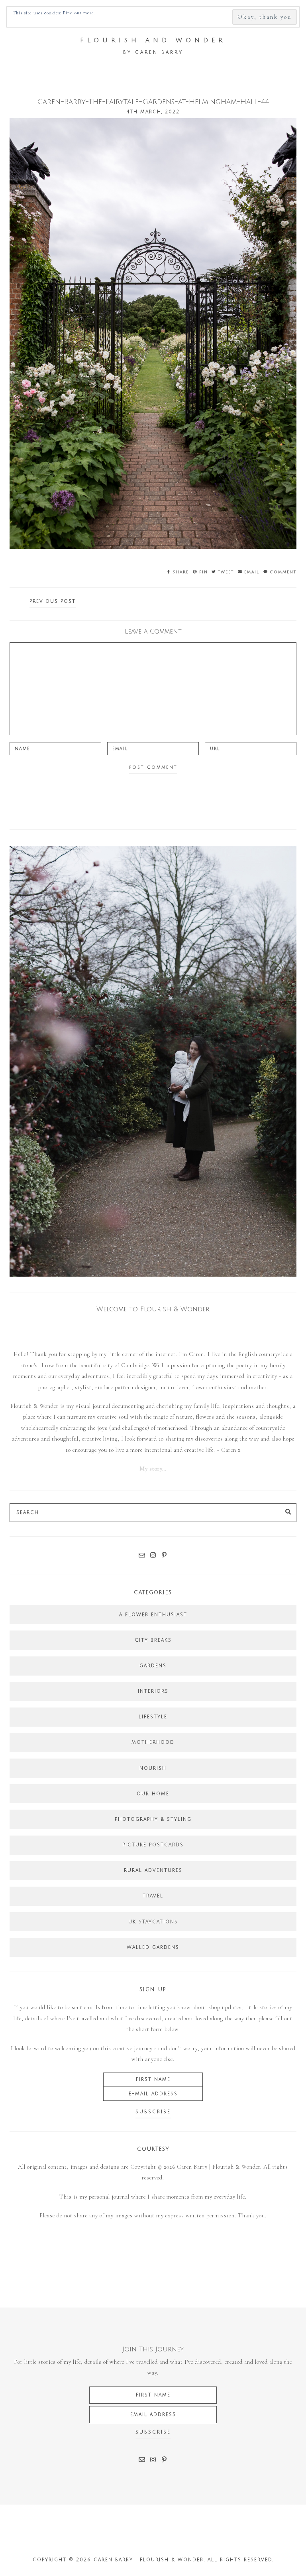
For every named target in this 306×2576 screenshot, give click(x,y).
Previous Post (53, 601)
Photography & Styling (153, 1819)
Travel (153, 1896)
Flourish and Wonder (153, 40)
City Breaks (153, 1640)
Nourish (153, 1768)
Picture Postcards (153, 1845)
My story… (153, 1469)
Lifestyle (153, 1717)
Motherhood (153, 1742)
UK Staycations (153, 1922)
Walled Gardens (153, 1947)
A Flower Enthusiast (153, 1615)
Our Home (153, 1794)
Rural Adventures (153, 1870)
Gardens (153, 1666)
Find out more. (79, 13)
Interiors (153, 1691)
